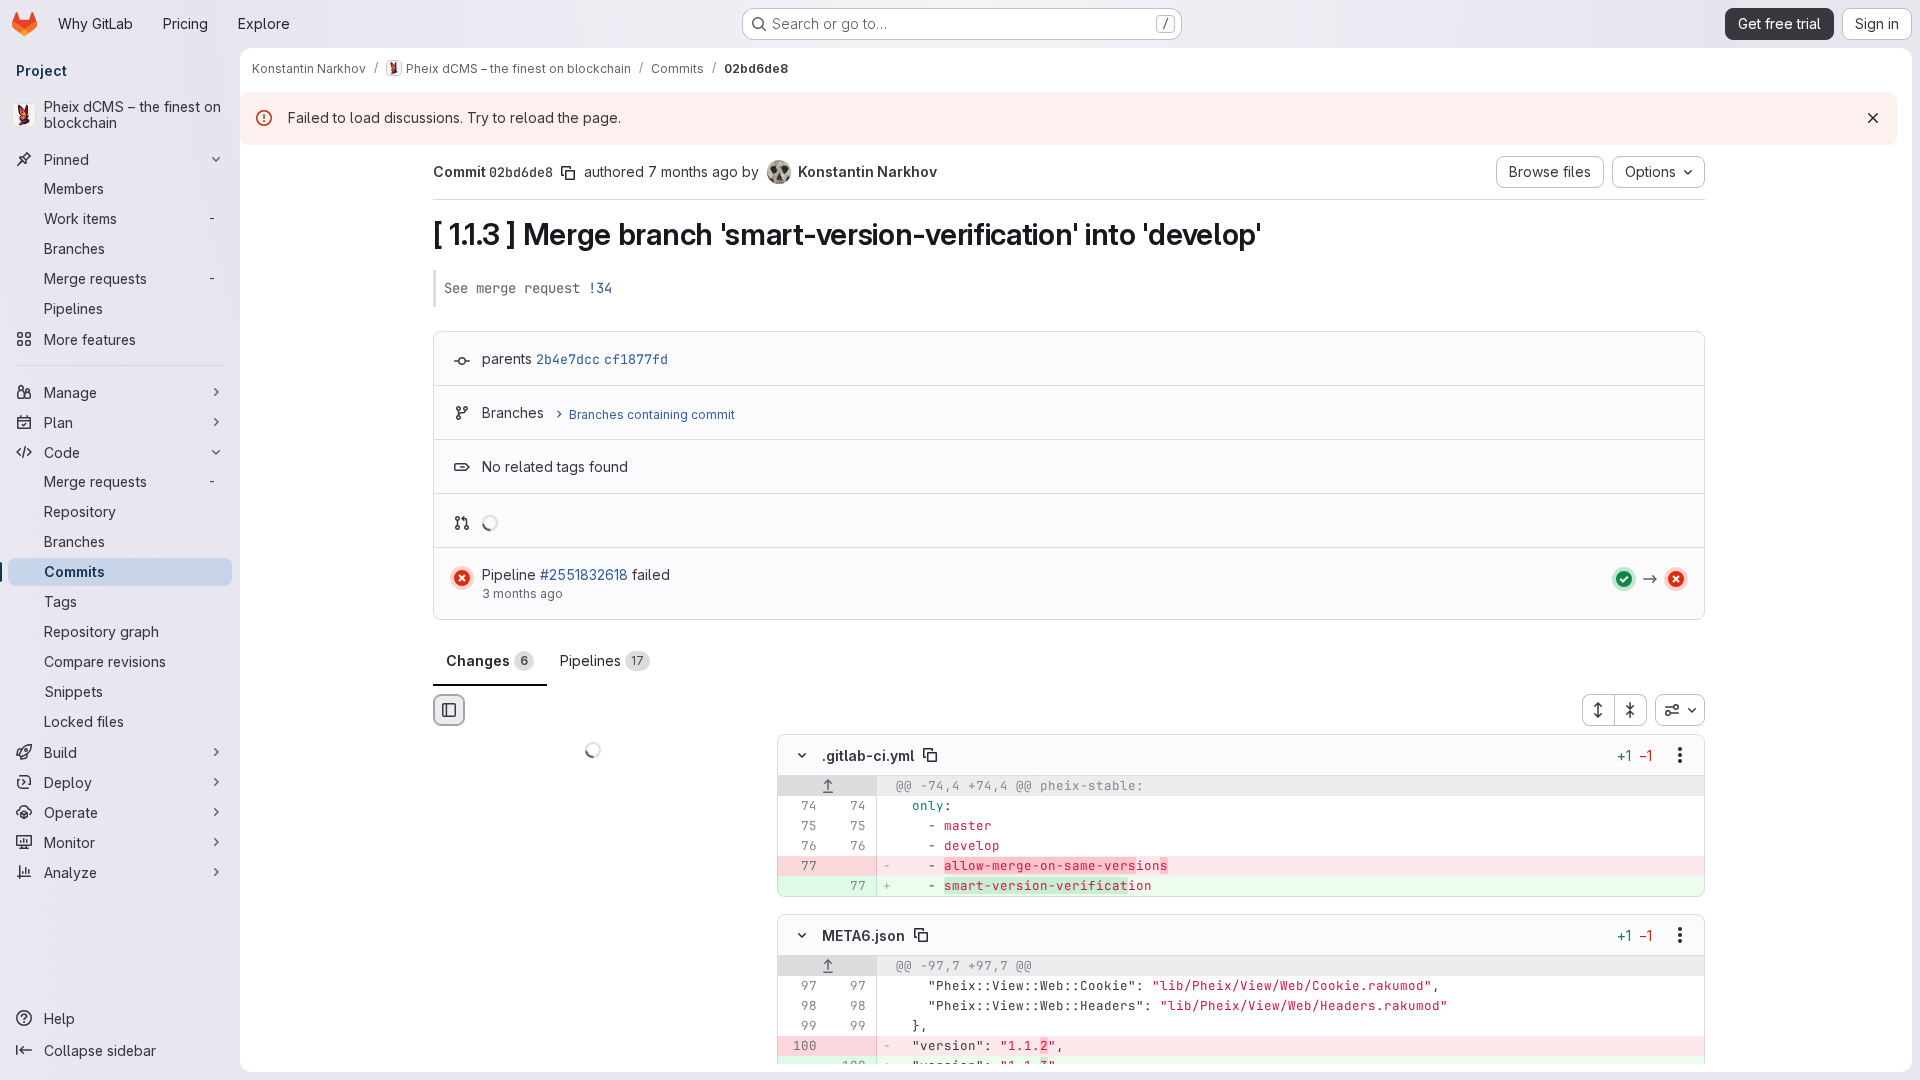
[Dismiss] (1873, 118)
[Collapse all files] (1631, 710)
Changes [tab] (487, 660)
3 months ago (522, 593)
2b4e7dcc (568, 359)
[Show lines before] (827, 787)
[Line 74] (800, 807)
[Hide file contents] (802, 756)
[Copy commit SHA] (568, 173)
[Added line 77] (849, 887)
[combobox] (1680, 710)
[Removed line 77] (800, 867)
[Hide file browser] (449, 710)
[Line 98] (800, 1006)
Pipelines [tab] (602, 660)
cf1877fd (636, 359)
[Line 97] (800, 986)
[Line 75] (800, 827)
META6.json (863, 934)
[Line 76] (800, 847)
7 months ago (693, 171)
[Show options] (1680, 756)
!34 (600, 288)
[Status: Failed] (462, 578)
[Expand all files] (1598, 710)
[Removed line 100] (800, 1046)
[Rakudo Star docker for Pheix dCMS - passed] (1624, 579)
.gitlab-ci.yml (868, 755)
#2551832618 (584, 574)
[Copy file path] (930, 756)
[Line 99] (800, 1026)
